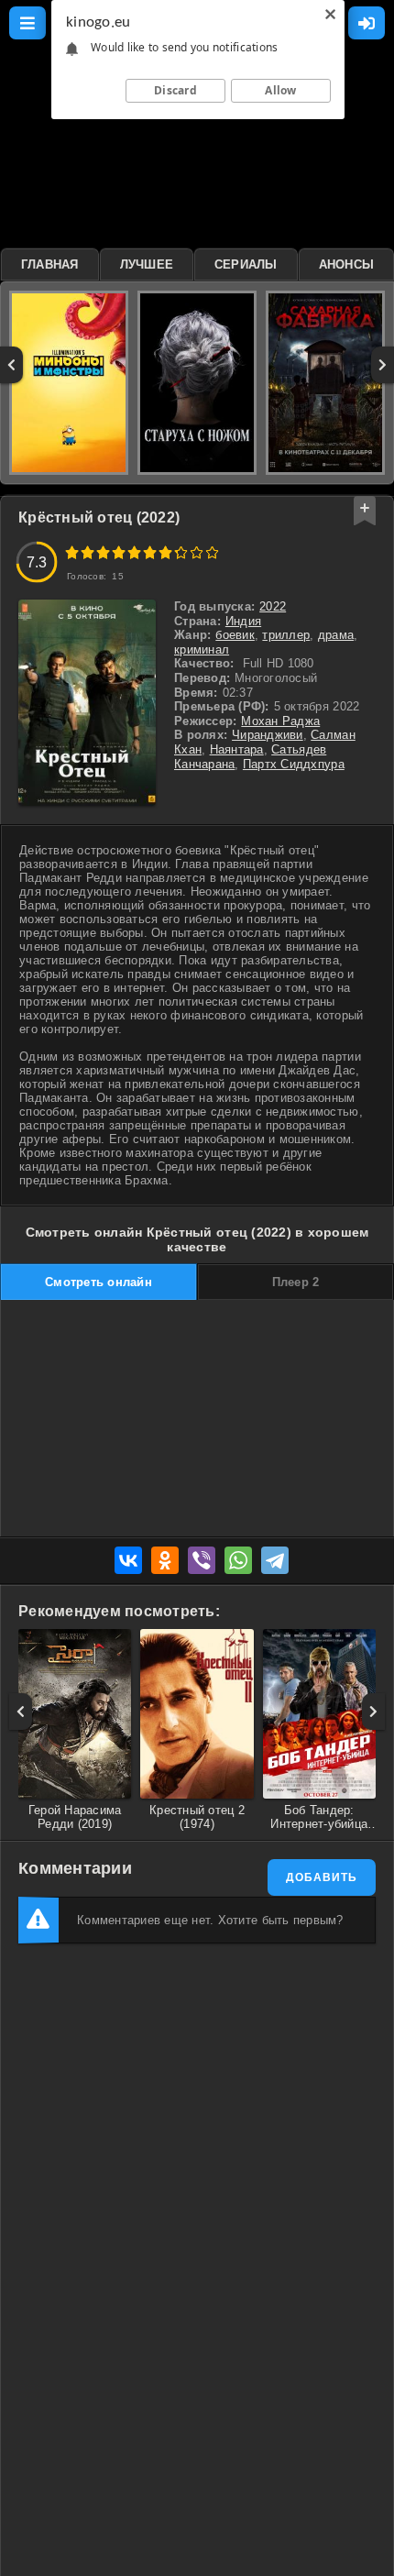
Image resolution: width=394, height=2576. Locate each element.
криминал (202, 650)
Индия (243, 621)
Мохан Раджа (280, 721)
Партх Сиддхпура (294, 764)
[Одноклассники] (165, 1560)
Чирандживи (268, 735)
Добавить (322, 1877)
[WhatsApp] (238, 1560)
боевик (235, 635)
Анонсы (347, 264)
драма (336, 635)
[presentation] (11, 365)
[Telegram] (275, 1560)
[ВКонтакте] (128, 1560)
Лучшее (147, 264)
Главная (50, 264)
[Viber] (202, 1560)
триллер (286, 635)
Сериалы (246, 264)
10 (212, 552)
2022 (273, 606)
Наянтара (237, 749)
